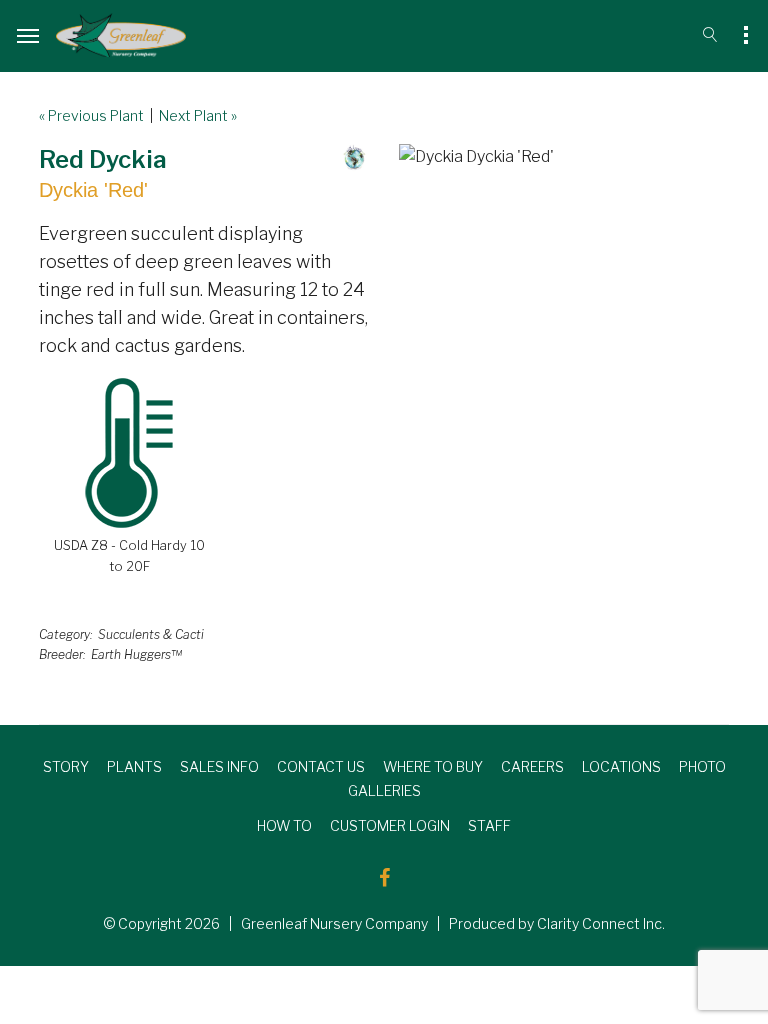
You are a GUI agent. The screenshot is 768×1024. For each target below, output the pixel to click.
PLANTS (134, 766)
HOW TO (284, 825)
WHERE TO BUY (433, 766)
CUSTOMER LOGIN (390, 825)
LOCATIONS (621, 766)
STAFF (489, 825)
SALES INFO (219, 766)
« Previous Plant (91, 115)
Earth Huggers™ (136, 654)
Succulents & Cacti (151, 634)
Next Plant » (198, 115)
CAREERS (532, 766)
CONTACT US (321, 766)
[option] (564, 157)
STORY (66, 766)
